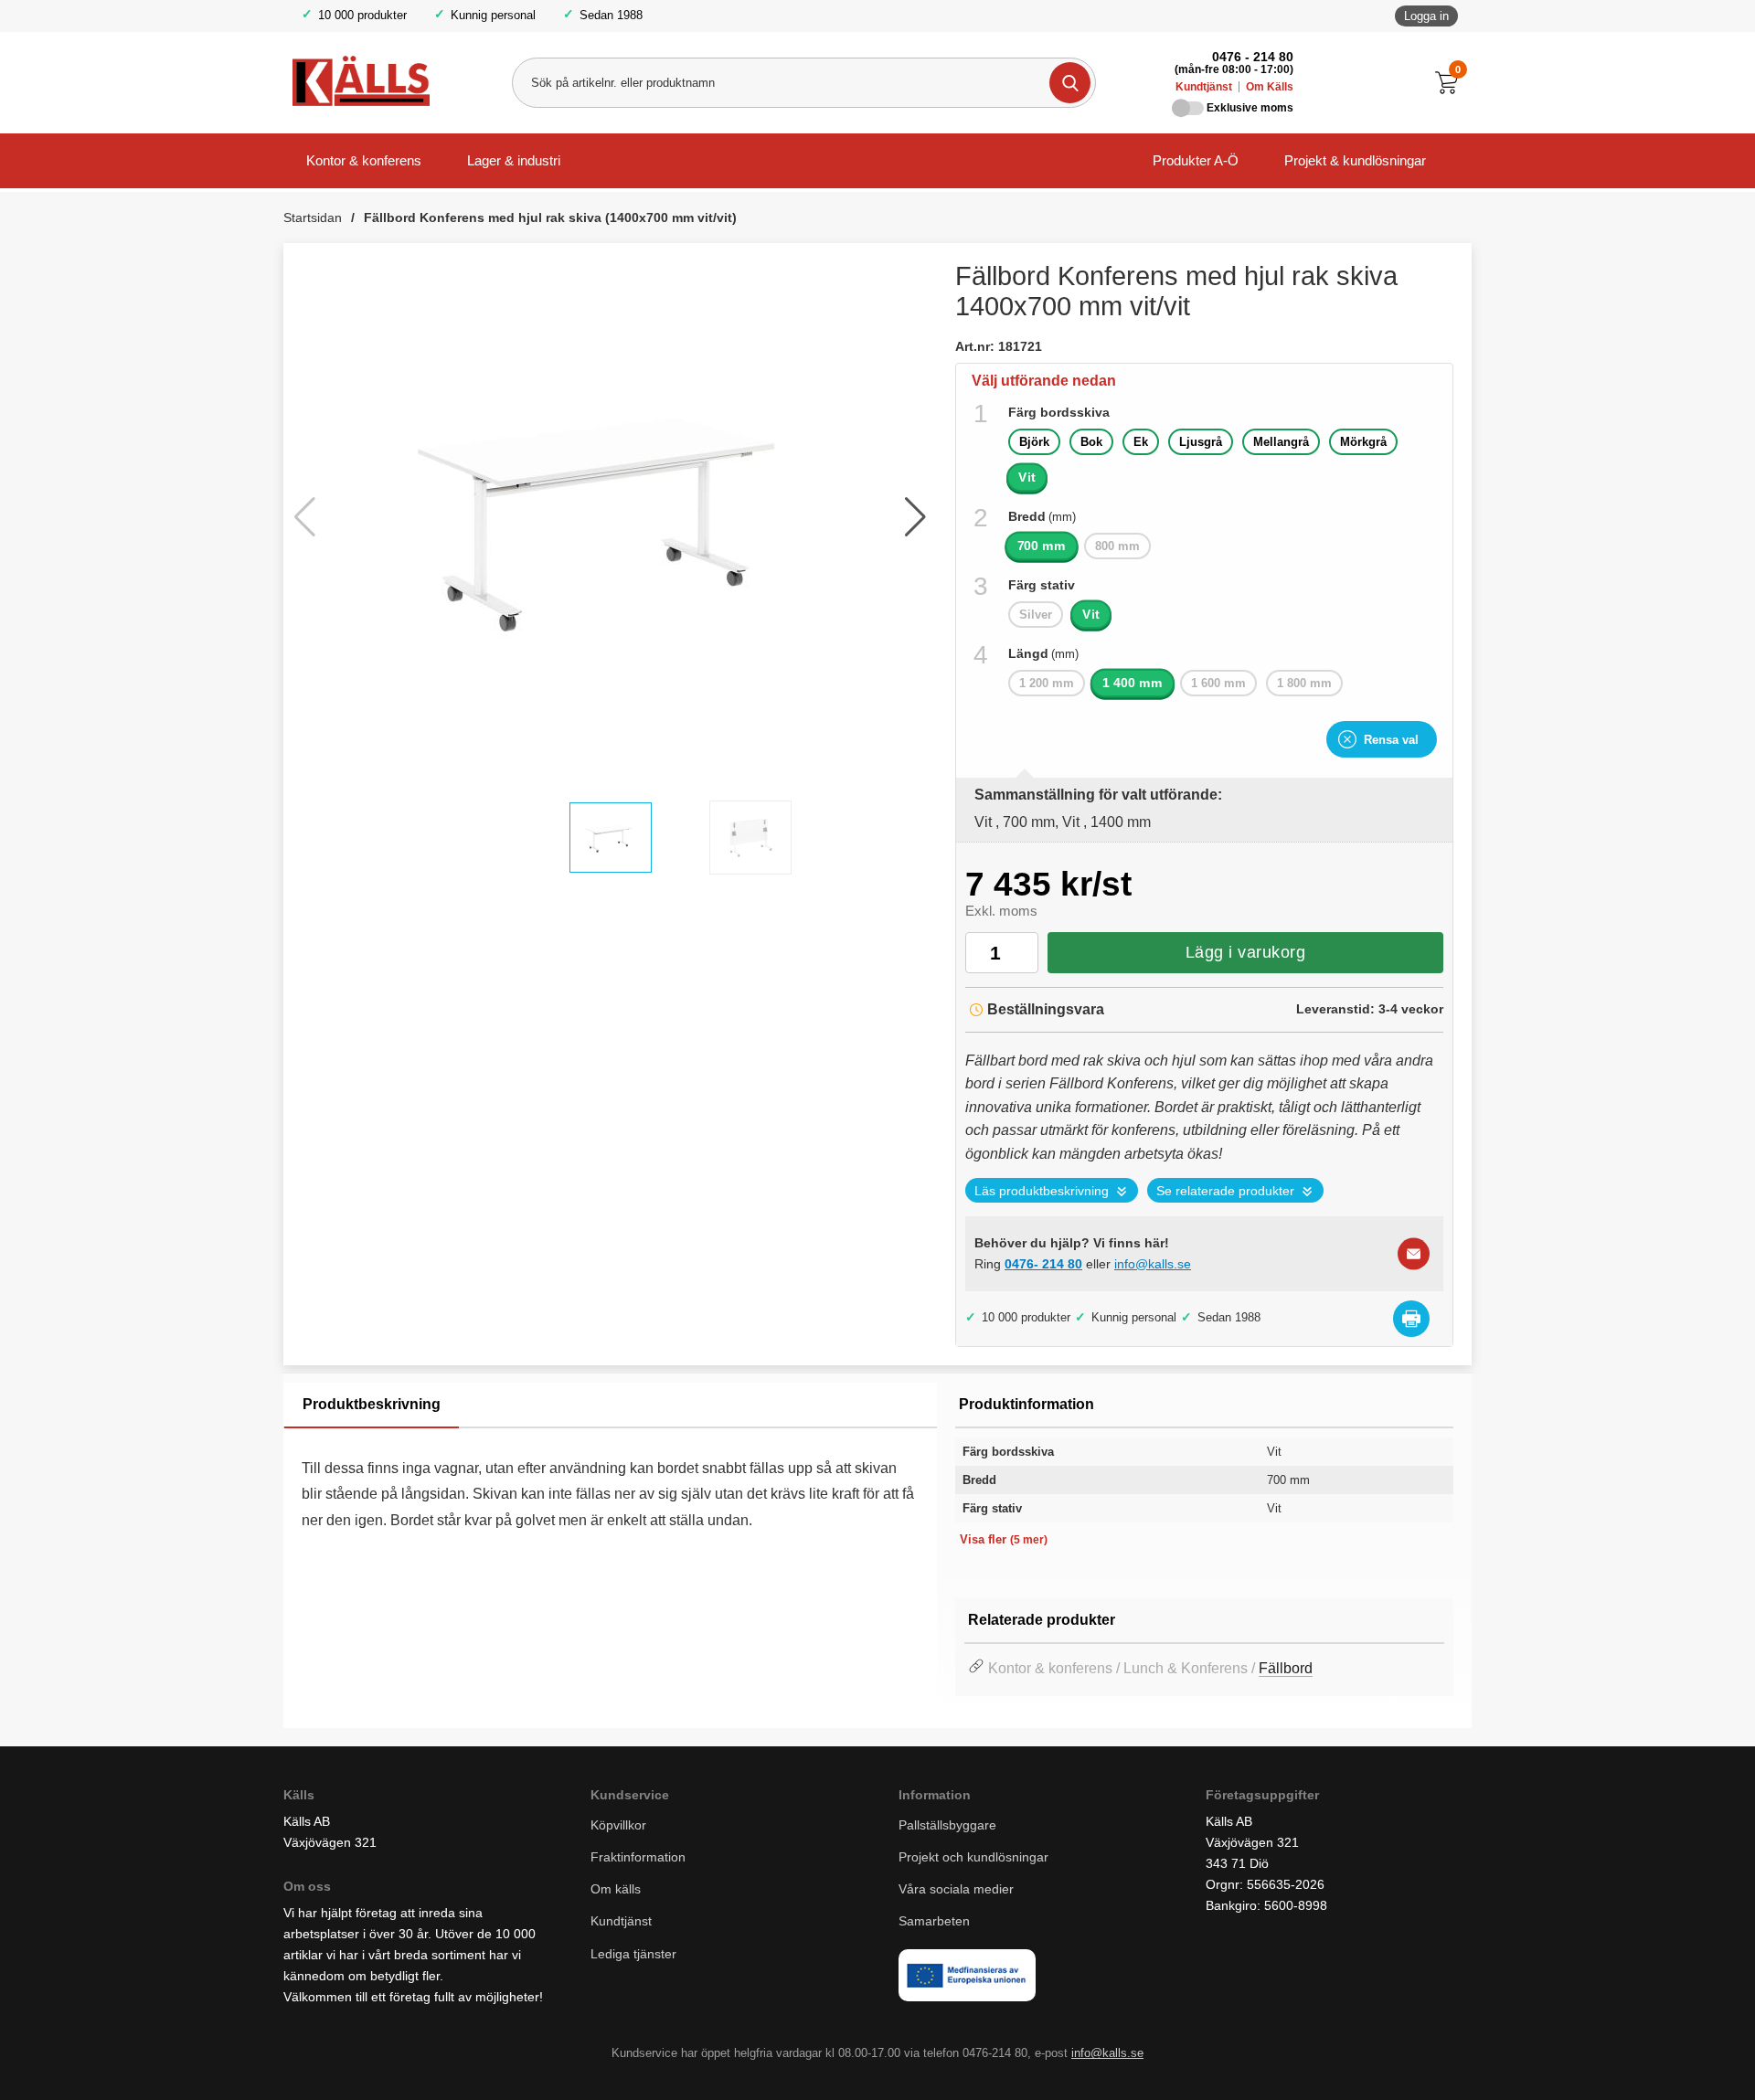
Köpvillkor (618, 1825)
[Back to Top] (1645, 2059)
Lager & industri (514, 160)
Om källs (616, 1889)
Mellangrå (1281, 442)
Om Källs (1270, 87)
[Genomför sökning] (1070, 83)
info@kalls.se (1153, 1264)
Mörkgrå (1363, 442)
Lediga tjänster (633, 1954)
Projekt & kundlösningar (1355, 160)
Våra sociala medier (956, 1889)
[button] (915, 517)
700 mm (1042, 546)
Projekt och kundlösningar (973, 1857)
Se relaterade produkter (1225, 1191)
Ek (1141, 442)
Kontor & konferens (364, 160)
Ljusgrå (1201, 442)
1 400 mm (1133, 683)
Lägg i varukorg (1246, 952)
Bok (1091, 442)
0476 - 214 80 (1253, 57)
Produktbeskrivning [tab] (372, 1404)
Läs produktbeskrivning (1042, 1191)
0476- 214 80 (1043, 1264)
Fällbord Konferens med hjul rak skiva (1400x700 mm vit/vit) (550, 217)
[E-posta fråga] (1414, 1253)
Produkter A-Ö (1196, 160)
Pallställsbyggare (947, 1825)
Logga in (1426, 16)
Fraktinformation (638, 1857)
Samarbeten (936, 1921)
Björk (1034, 442)
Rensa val (1391, 740)
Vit (1027, 477)
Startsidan (313, 217)
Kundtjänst (1204, 87)
